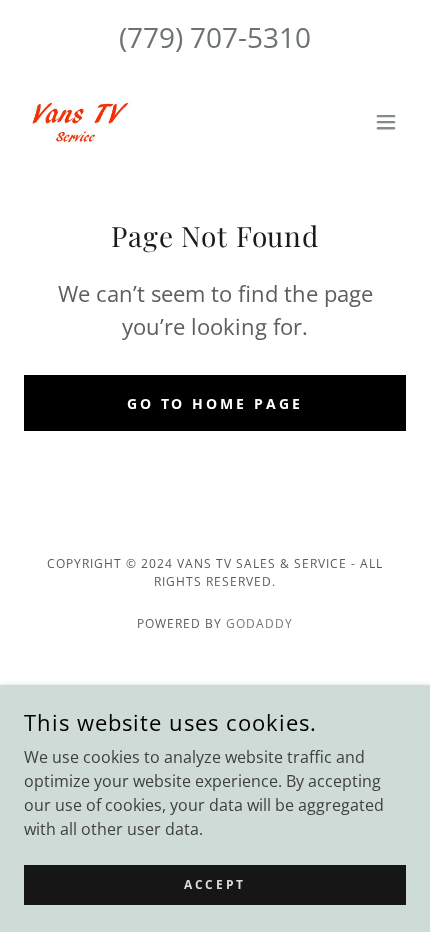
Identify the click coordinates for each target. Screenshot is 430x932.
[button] (386, 122)
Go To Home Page (215, 403)
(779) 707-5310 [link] (215, 37)
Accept (214, 884)
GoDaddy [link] (259, 623)
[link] (77, 122)
